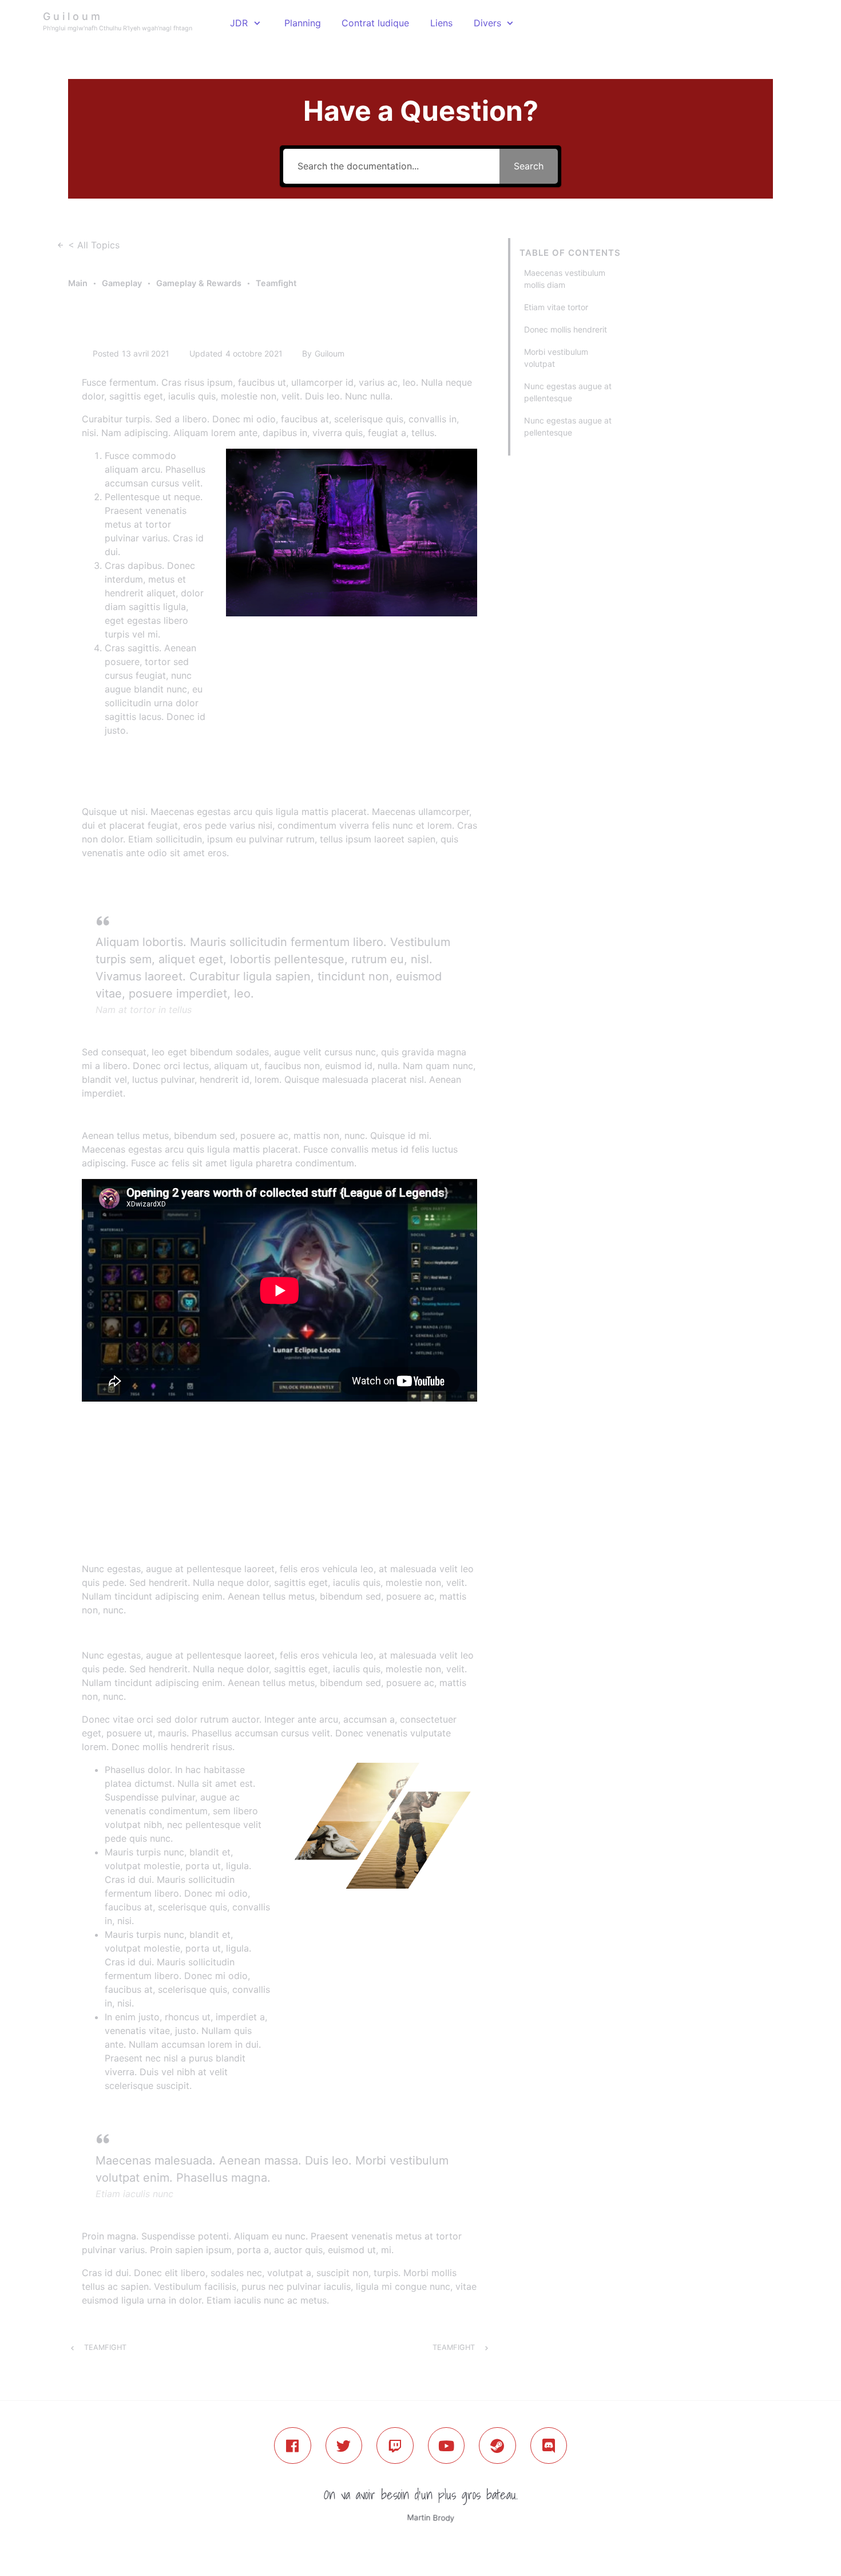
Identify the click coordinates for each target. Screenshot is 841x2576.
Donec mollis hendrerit (566, 329)
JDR (239, 23)
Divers (487, 23)
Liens (441, 23)
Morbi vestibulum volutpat (556, 358)
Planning (303, 23)
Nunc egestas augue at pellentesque (568, 392)
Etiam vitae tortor (556, 307)
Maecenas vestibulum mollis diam (565, 279)
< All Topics (94, 245)
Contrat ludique (375, 23)
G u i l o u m (72, 16)
